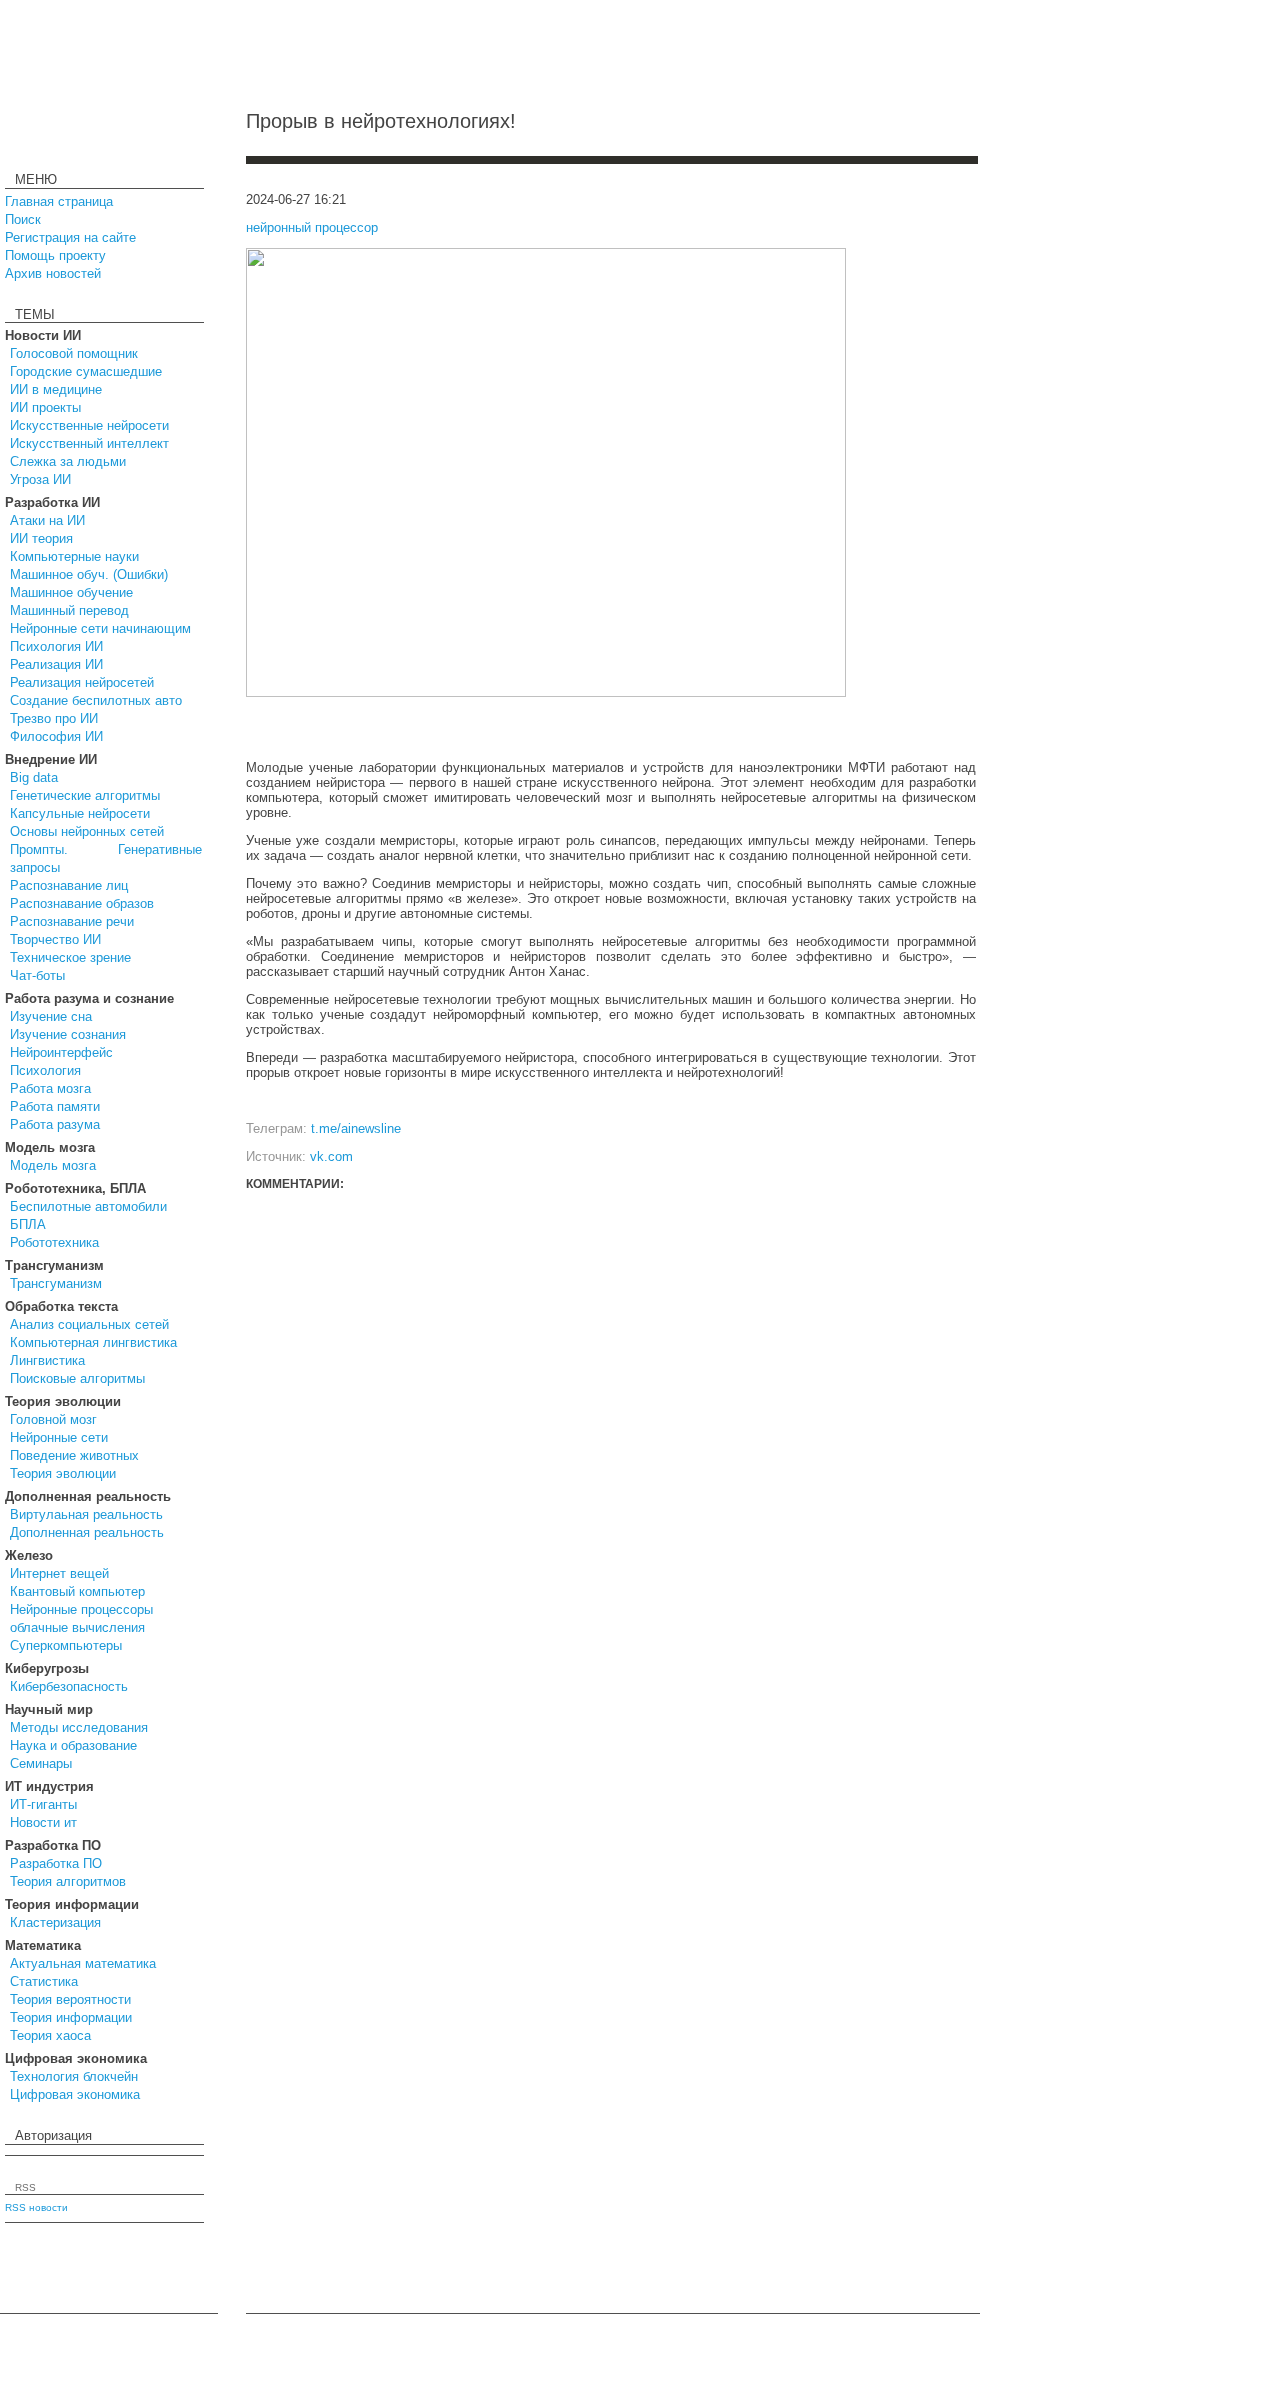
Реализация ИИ (56, 664)
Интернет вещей (59, 1573)
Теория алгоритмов (68, 1881)
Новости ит (43, 1822)
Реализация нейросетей (82, 682)
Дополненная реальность (87, 1532)
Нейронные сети (59, 1437)
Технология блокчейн (74, 2076)
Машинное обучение (71, 592)
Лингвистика (47, 1360)
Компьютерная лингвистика (93, 1342)
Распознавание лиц (69, 885)
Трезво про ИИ (54, 718)
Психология (45, 1070)
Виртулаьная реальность (86, 1514)
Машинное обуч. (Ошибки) (89, 574)
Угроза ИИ (40, 479)
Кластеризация (55, 1922)
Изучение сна (51, 1016)
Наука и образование (73, 1745)
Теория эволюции (63, 1473)
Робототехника (54, 1242)
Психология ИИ (56, 646)
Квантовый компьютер (77, 1591)
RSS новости (36, 2207)
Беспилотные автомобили (88, 1206)
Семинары (41, 1763)
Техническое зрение (70, 957)
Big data (34, 777)
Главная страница (59, 201)
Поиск (23, 219)
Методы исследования (79, 1727)
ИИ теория (41, 538)
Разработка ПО (56, 1863)
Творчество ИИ (55, 939)
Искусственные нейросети (89, 425)
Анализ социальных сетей (89, 1324)
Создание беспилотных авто (96, 700)
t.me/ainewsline (356, 1128)
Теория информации (71, 2017)
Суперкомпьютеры (66, 1645)
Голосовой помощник (74, 353)
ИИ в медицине (56, 389)
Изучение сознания (68, 1034)
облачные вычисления (77, 1627)
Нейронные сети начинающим (100, 628)
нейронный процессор (312, 227)
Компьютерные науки (74, 556)
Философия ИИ (56, 736)
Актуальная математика (83, 1963)
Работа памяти (55, 1106)
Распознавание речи (72, 921)
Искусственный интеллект (89, 443)
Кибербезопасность (69, 1686)
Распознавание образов (82, 903)
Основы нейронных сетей (87, 831)
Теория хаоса (50, 2035)
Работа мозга (50, 1088)
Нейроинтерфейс (61, 1052)
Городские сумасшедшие (86, 371)
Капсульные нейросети (80, 813)
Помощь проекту (55, 255)
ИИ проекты (45, 407)
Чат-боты (37, 975)
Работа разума (55, 1124)
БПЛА (28, 1224)
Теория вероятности (70, 1999)
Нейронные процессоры (81, 1609)
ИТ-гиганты (43, 1804)
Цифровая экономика (75, 2094)
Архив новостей (53, 273)
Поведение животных (74, 1455)
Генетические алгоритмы (85, 795)
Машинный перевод (69, 610)
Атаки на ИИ (47, 520)
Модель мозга (53, 1165)
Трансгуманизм (56, 1283)
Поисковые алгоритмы (77, 1378)
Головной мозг (53, 1419)
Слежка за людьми (68, 461)
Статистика (44, 1981)
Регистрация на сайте (70, 237)
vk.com (331, 1156)
